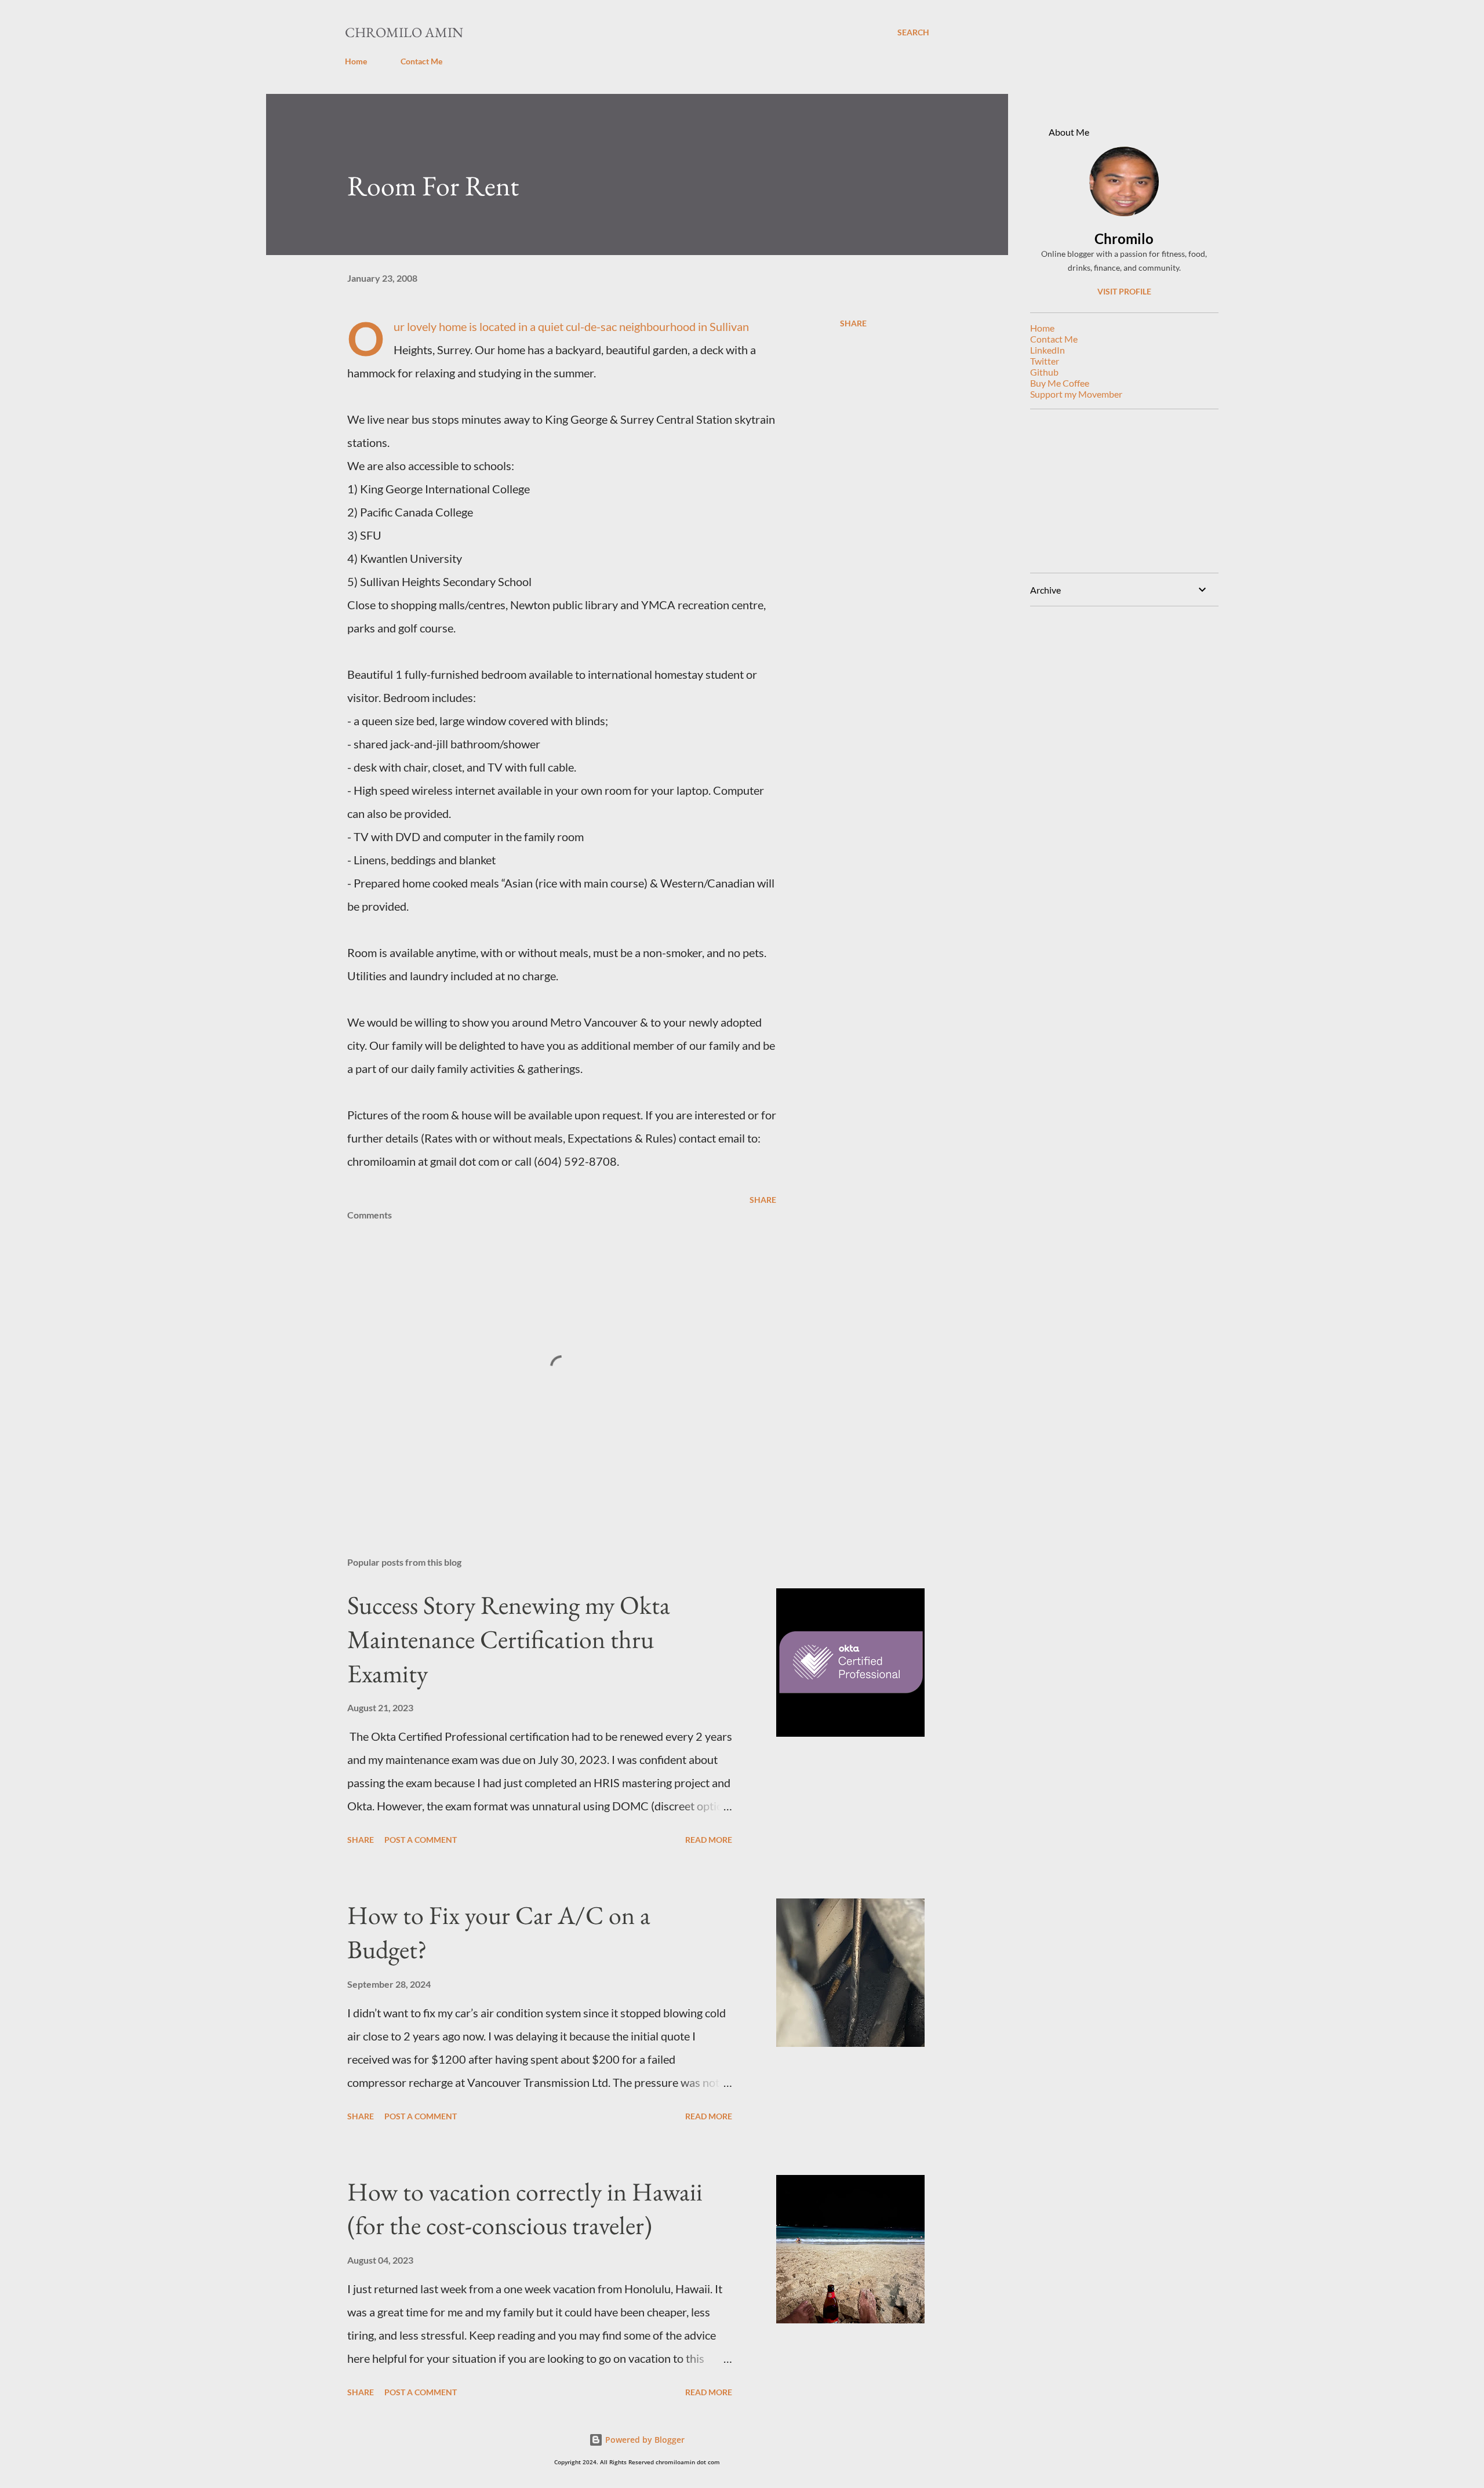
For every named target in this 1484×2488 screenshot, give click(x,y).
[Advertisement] (1120, 491)
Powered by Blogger (644, 2440)
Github (1044, 372)
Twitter (1045, 361)
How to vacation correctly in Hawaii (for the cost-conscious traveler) (525, 2209)
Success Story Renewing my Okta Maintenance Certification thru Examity (509, 1639)
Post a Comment (421, 1840)
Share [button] (853, 323)
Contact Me (421, 61)
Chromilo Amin (404, 32)
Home (356, 61)
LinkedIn (1047, 350)
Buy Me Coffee (1060, 383)
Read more (709, 1840)
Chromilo (1124, 239)
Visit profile (1124, 291)
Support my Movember (1076, 394)
